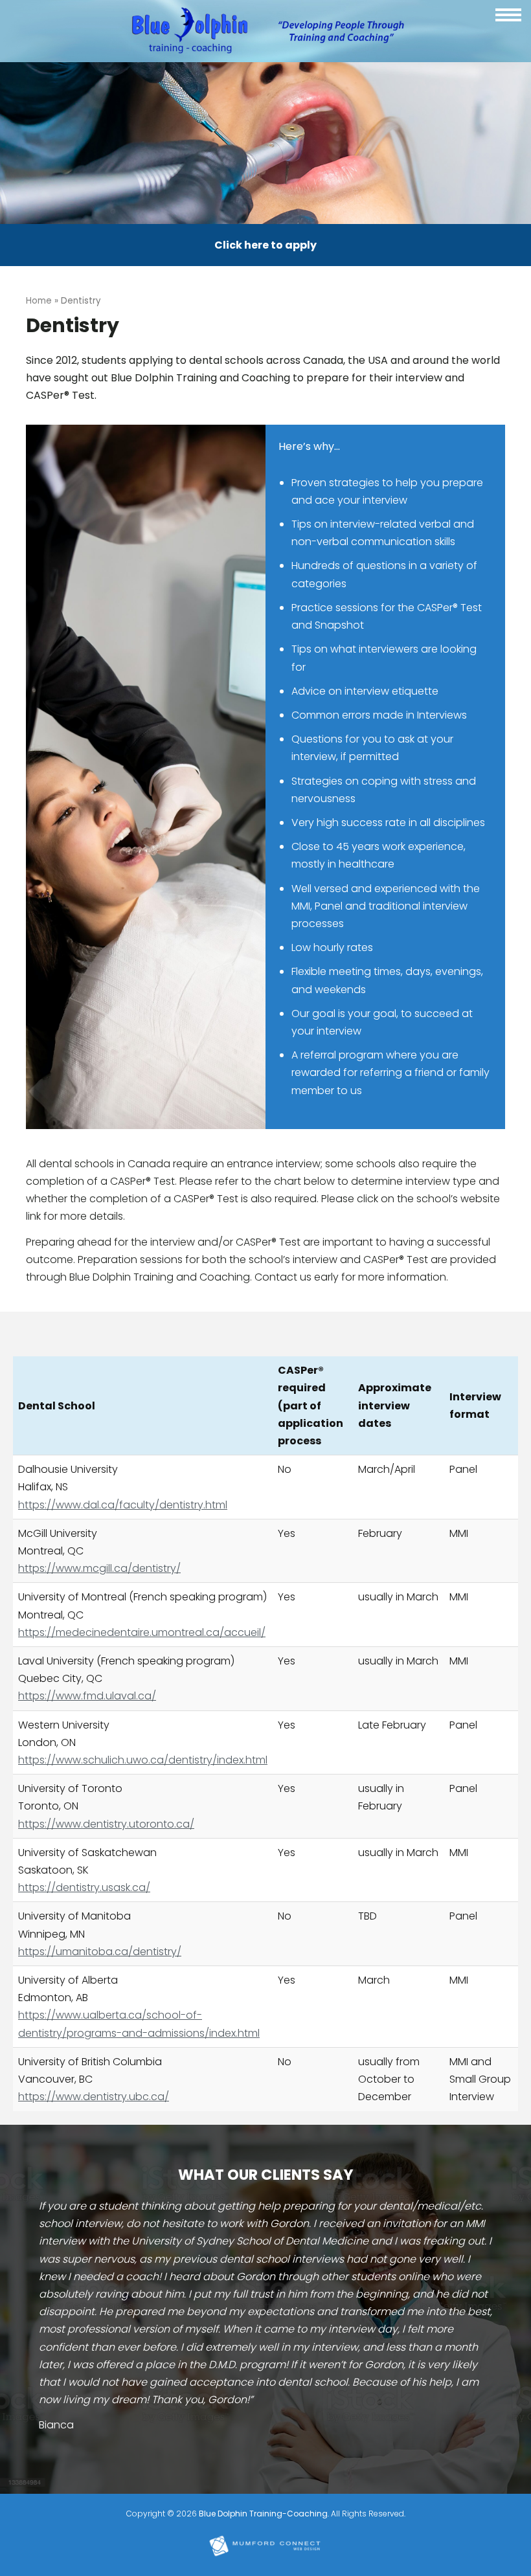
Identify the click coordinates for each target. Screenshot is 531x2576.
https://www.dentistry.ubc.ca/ (94, 2097)
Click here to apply (265, 245)
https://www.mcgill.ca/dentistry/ (99, 1568)
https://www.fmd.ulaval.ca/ (87, 1696)
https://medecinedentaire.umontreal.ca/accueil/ (142, 1632)
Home (39, 301)
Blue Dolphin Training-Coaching (263, 2514)
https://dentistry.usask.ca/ (84, 1887)
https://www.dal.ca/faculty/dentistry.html (123, 1505)
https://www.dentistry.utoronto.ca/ (106, 1824)
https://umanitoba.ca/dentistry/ (100, 1952)
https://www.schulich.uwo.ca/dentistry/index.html (143, 1760)
